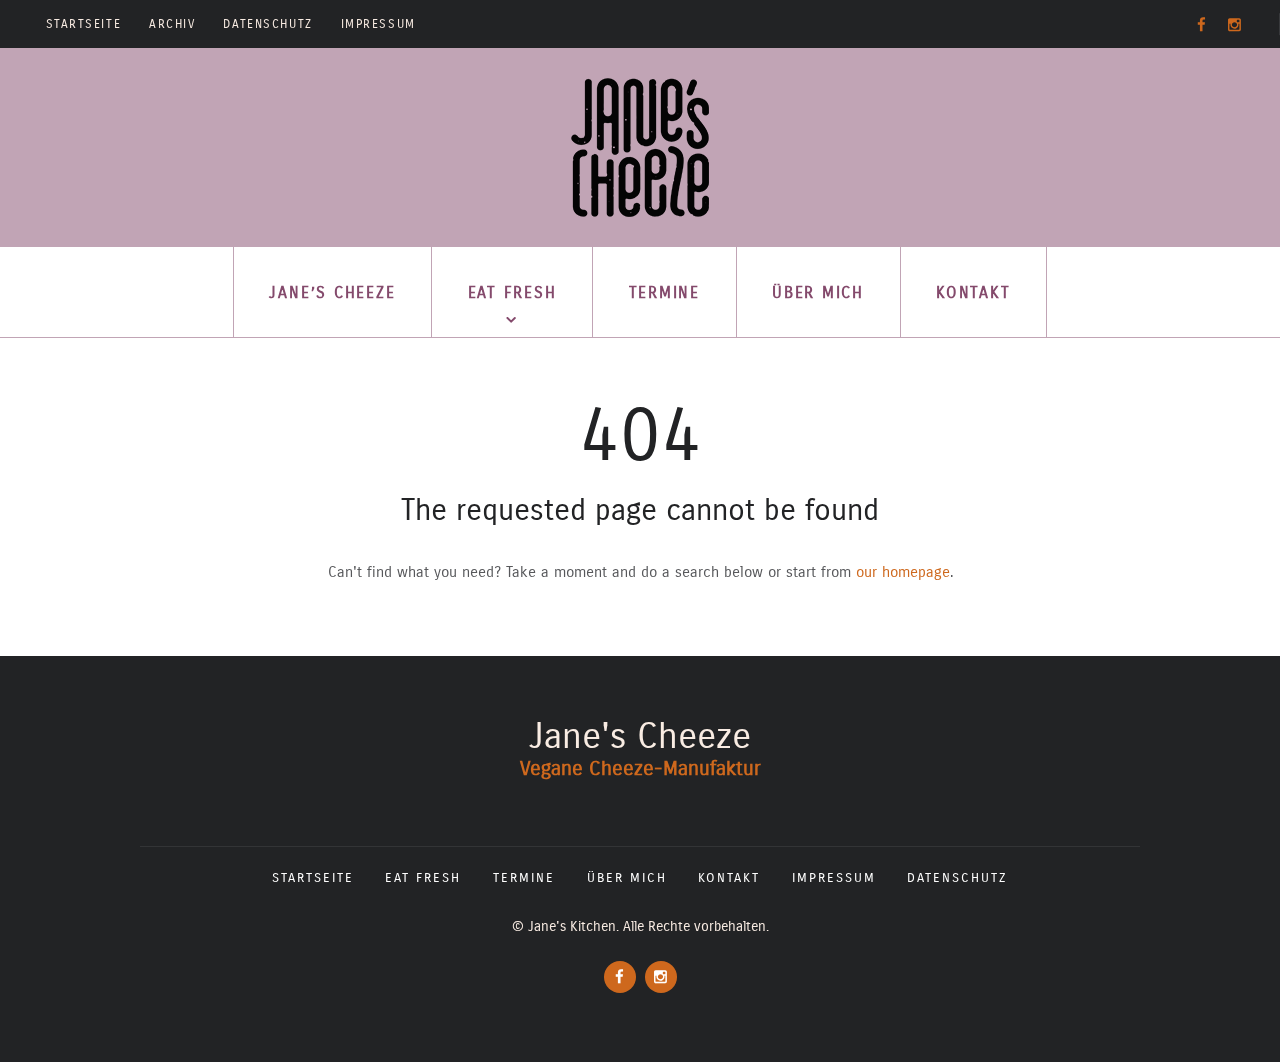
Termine (664, 292)
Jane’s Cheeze (332, 292)
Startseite (84, 24)
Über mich (818, 292)
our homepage (903, 572)
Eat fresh (512, 292)
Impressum (378, 24)
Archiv (172, 24)
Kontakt (973, 292)
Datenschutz (267, 24)
